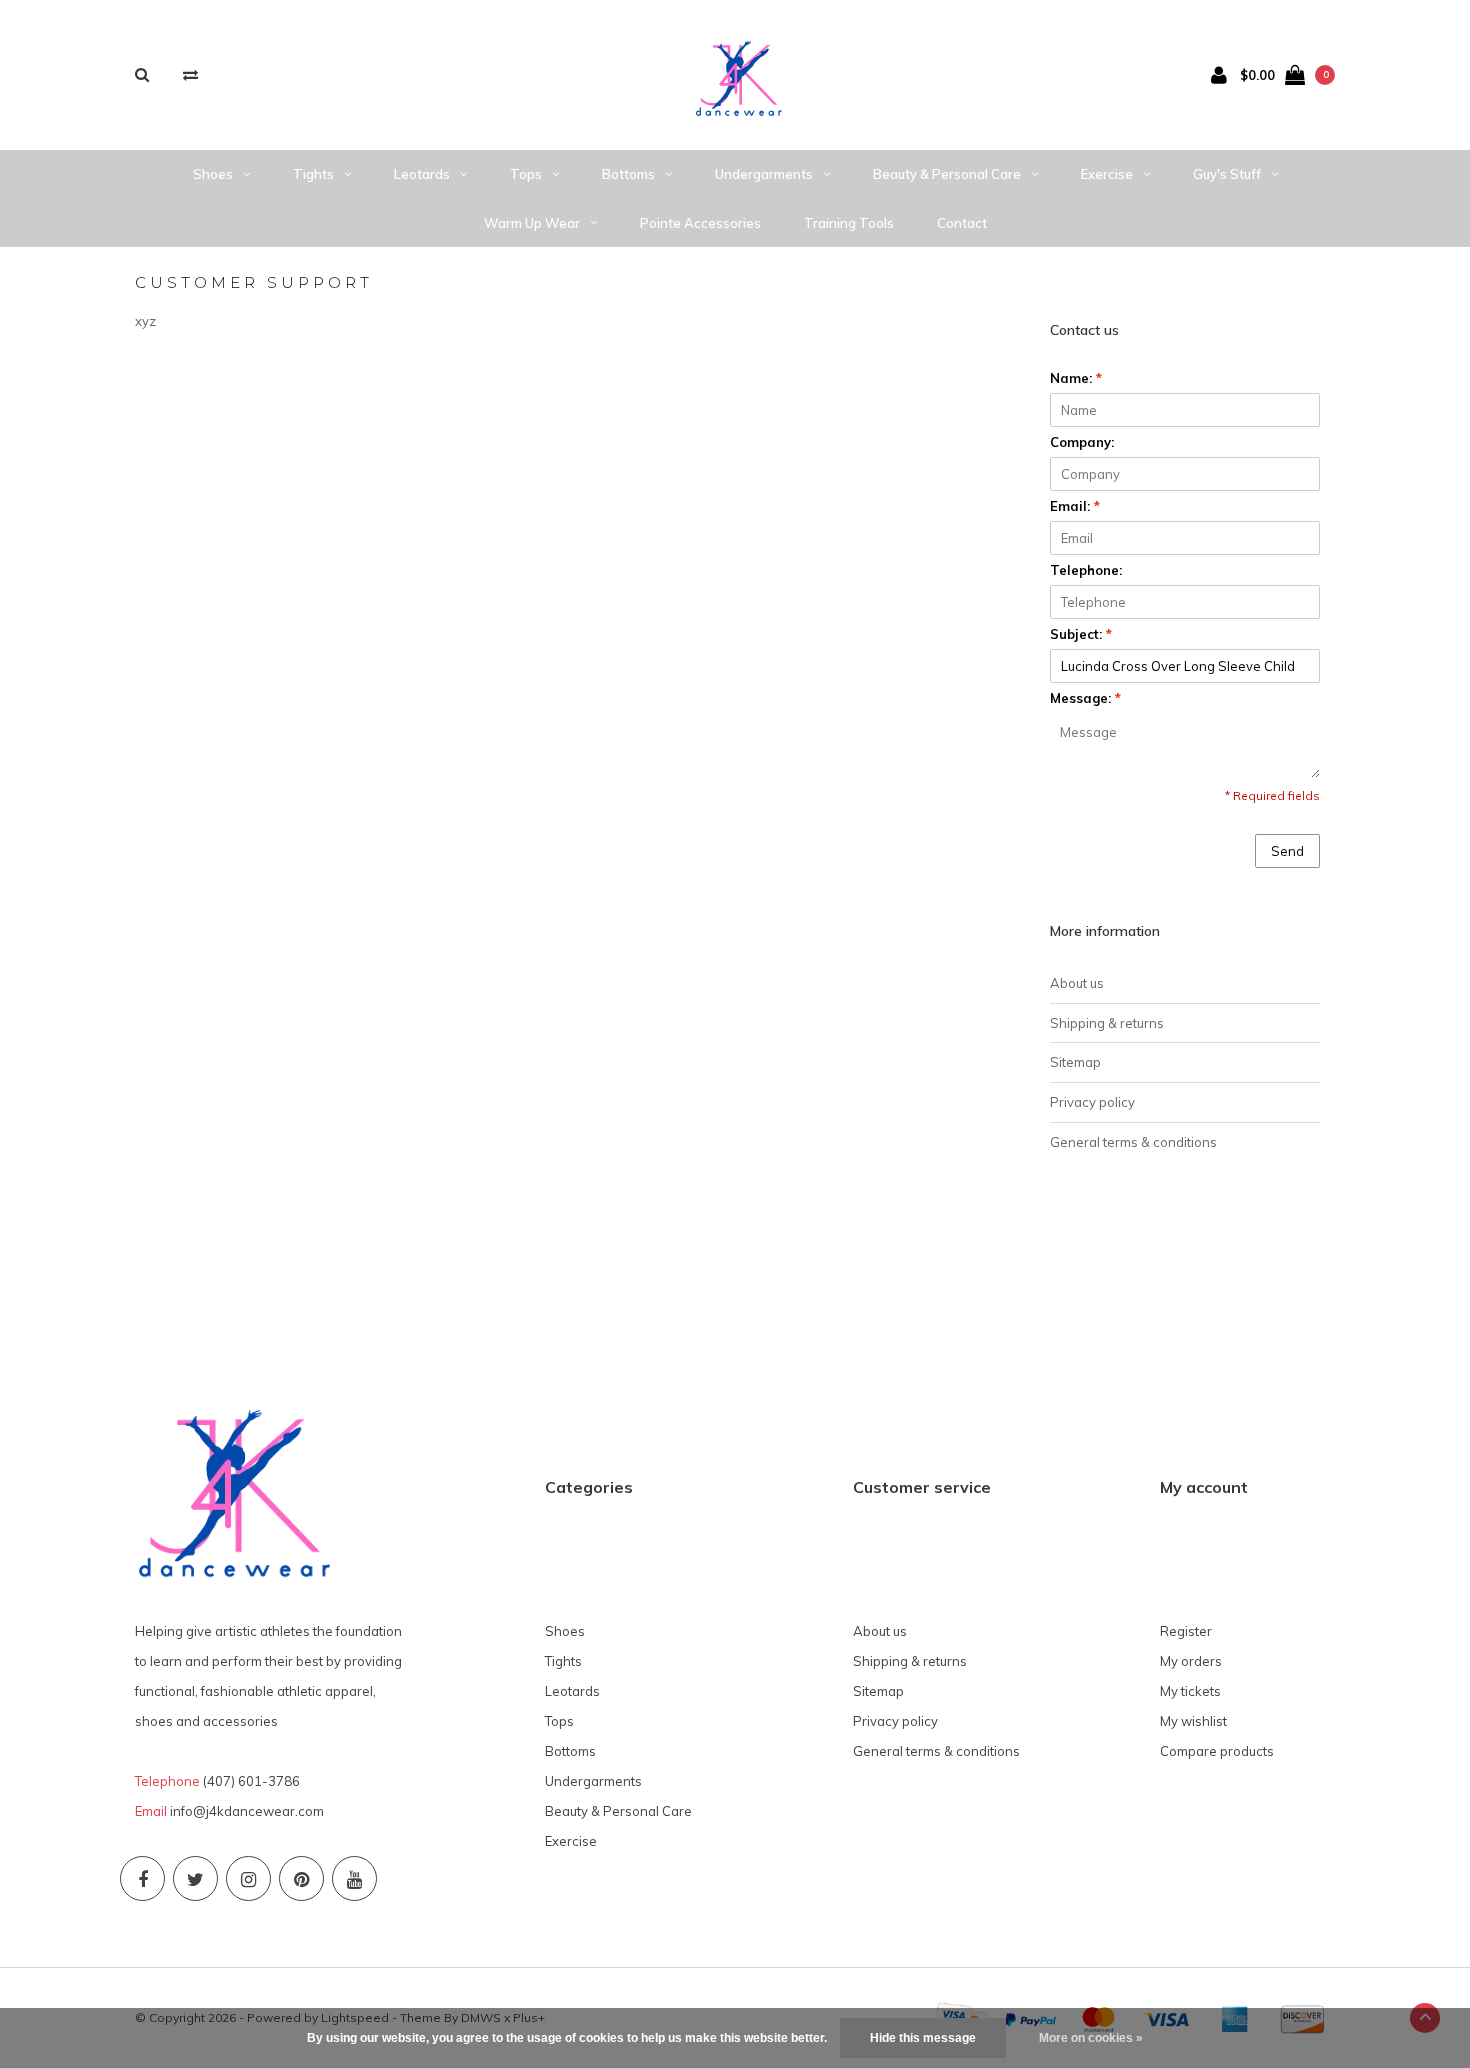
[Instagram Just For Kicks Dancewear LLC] (248, 1878)
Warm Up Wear (532, 223)
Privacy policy (1092, 1102)
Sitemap (1075, 1062)
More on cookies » (1091, 2038)
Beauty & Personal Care (947, 174)
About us (1077, 983)
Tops (526, 174)
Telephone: (1086, 570)
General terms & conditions (1133, 1142)
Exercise (1107, 174)
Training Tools (849, 223)
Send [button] (1287, 851)
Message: (1085, 698)
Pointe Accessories (700, 223)
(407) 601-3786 (251, 1781)
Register (1186, 1631)
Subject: (1081, 634)
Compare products (1217, 1751)
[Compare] (190, 74)
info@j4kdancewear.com (247, 1811)
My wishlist (1193, 1721)
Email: (1075, 506)
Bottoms (628, 174)
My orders (1191, 1661)
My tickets (1190, 1691)
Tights (313, 174)
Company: (1082, 442)
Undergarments (764, 174)
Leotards (422, 174)
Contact (962, 223)
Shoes (213, 174)
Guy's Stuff (1227, 174)
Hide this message (923, 2038)
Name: (1076, 378)
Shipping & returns (1107, 1023)
